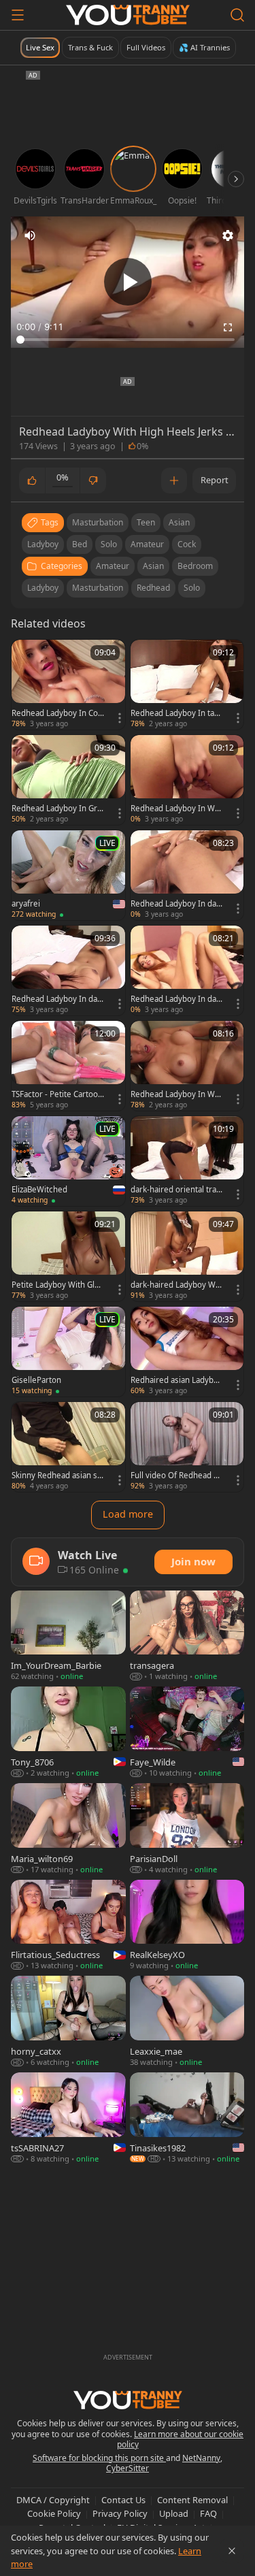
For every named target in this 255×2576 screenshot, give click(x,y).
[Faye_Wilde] (187, 1733)
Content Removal (192, 2500)
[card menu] (120, 718)
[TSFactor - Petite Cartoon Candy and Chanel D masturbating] (68, 1066)
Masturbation (98, 588)
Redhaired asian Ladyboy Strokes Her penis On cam (176, 1380)
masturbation (98, 522)
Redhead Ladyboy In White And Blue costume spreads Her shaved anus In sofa (176, 809)
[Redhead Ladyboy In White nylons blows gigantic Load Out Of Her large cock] (187, 1066)
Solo (192, 588)
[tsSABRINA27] (68, 2119)
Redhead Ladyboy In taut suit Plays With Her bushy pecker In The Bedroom (176, 713)
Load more (128, 1514)
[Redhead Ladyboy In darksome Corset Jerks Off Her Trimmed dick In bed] (187, 971)
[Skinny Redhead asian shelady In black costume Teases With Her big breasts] (68, 1447)
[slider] (128, 340)
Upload (174, 2513)
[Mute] (30, 235)
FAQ (208, 2513)
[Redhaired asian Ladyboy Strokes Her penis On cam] (187, 1352)
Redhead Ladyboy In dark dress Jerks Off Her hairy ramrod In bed (176, 904)
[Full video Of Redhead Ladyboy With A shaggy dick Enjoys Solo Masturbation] (187, 1447)
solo (109, 544)
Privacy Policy (120, 2513)
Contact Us (123, 2500)
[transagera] (187, 1637)
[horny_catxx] (68, 2022)
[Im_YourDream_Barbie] (68, 1637)
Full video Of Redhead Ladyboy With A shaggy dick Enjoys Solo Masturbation (176, 1476)
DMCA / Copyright (53, 2500)
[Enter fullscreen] (228, 327)
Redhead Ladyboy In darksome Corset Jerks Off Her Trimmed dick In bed (177, 999)
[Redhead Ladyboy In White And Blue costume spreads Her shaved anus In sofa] (187, 780)
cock (187, 544)
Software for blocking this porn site (99, 2458)
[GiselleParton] (68, 1352)
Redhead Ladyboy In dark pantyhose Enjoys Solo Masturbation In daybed (56, 999)
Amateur (113, 566)
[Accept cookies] (232, 2551)
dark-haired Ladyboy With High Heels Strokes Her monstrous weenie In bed (176, 1285)
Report (215, 480)
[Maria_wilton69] (68, 1829)
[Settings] (228, 235)
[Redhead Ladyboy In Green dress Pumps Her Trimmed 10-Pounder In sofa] (68, 780)
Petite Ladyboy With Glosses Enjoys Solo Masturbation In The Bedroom (57, 1285)
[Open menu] (18, 15)
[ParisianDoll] (187, 1829)
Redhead (153, 588)
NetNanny (201, 2458)
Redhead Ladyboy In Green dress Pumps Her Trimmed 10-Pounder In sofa (57, 809)
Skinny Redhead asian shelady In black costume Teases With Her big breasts (57, 1476)
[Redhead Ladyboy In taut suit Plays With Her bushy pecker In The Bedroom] (187, 685)
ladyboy (43, 544)
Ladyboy (43, 588)
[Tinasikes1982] (187, 2119)
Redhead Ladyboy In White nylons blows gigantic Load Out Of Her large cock (177, 1094)
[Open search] (237, 15)
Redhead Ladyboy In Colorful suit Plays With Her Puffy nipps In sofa (56, 713)
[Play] (128, 282)
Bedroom (195, 566)
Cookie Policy (54, 2513)
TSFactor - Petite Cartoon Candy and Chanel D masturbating (57, 1094)
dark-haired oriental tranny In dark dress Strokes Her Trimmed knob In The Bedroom (176, 1190)
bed (80, 544)
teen (146, 522)
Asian (153, 566)
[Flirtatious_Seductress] (68, 1926)
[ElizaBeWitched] (68, 1161)
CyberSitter (128, 2468)
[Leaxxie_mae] (187, 2022)
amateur (147, 544)
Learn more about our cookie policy (181, 2440)
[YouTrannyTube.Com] (128, 15)
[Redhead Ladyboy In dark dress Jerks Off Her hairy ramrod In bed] (187, 875)
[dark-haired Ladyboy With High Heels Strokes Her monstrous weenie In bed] (187, 1256)
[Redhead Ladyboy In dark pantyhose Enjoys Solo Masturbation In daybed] (68, 971)
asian (179, 522)
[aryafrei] (68, 875)
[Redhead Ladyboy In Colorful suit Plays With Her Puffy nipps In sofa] (68, 685)
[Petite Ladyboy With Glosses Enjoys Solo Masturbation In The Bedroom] (68, 1256)
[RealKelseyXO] (187, 1926)
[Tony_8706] (68, 1733)
